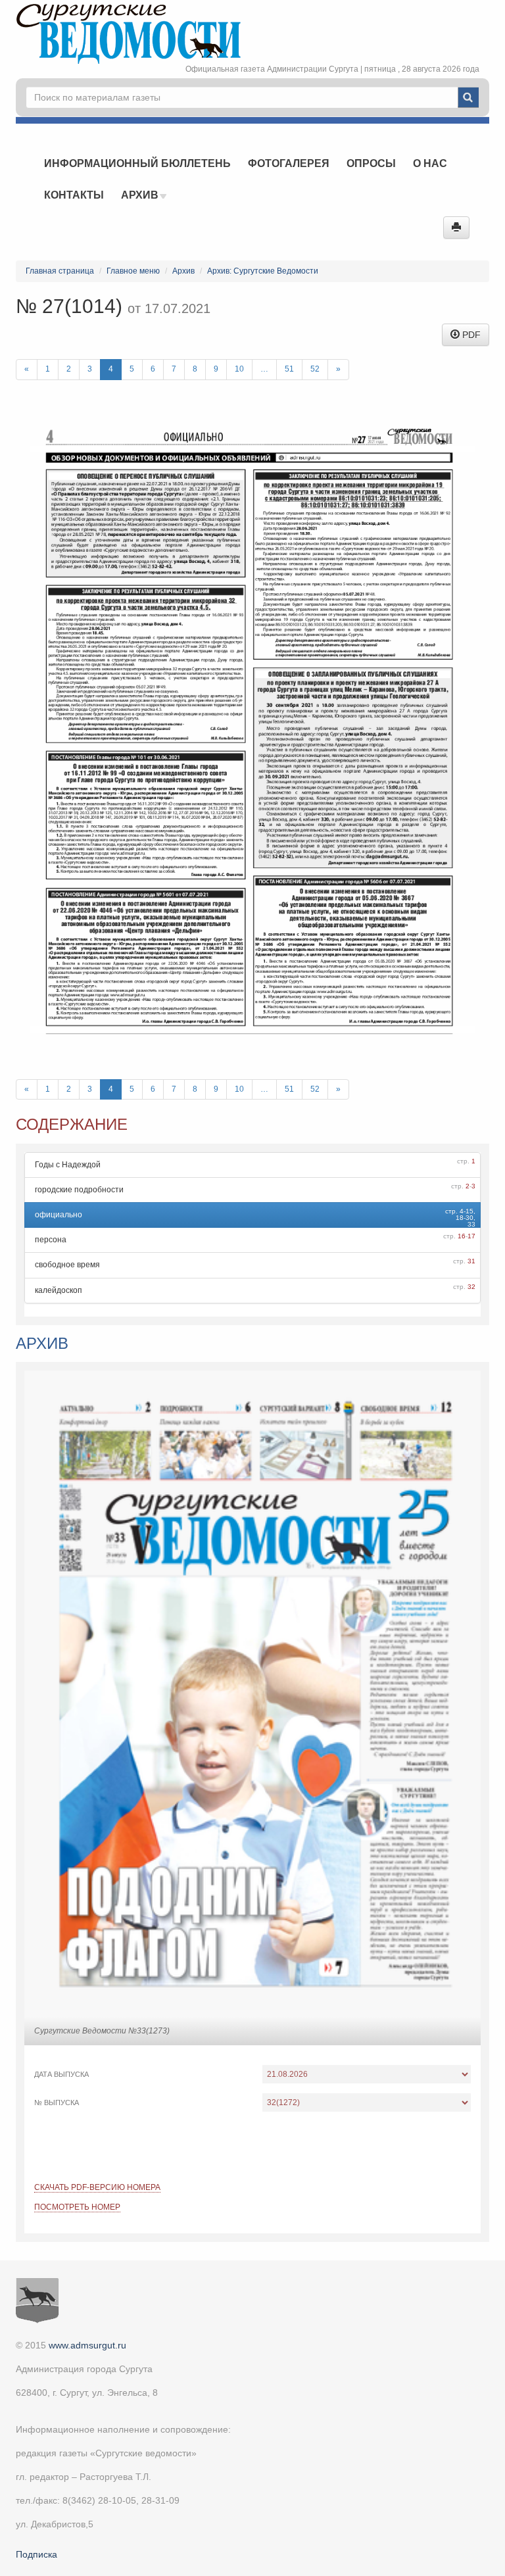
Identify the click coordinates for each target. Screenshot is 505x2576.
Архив (141, 195)
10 (239, 369)
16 (462, 1236)
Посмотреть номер (77, 2207)
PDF (470, 335)
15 (469, 1211)
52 (315, 369)
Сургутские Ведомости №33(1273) (102, 2031)
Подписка (36, 2554)
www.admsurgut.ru (87, 2345)
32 (471, 1287)
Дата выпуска (61, 2074)
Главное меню (133, 271)
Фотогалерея (289, 163)
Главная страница (60, 271)
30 (469, 1218)
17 (471, 1236)
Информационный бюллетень (137, 163)
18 (460, 1218)
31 (471, 1261)
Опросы (371, 163)
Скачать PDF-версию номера (97, 2187)
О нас (430, 163)
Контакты (74, 195)
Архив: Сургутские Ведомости (263, 271)
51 (289, 369)
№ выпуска (57, 2102)
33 (471, 1224)
